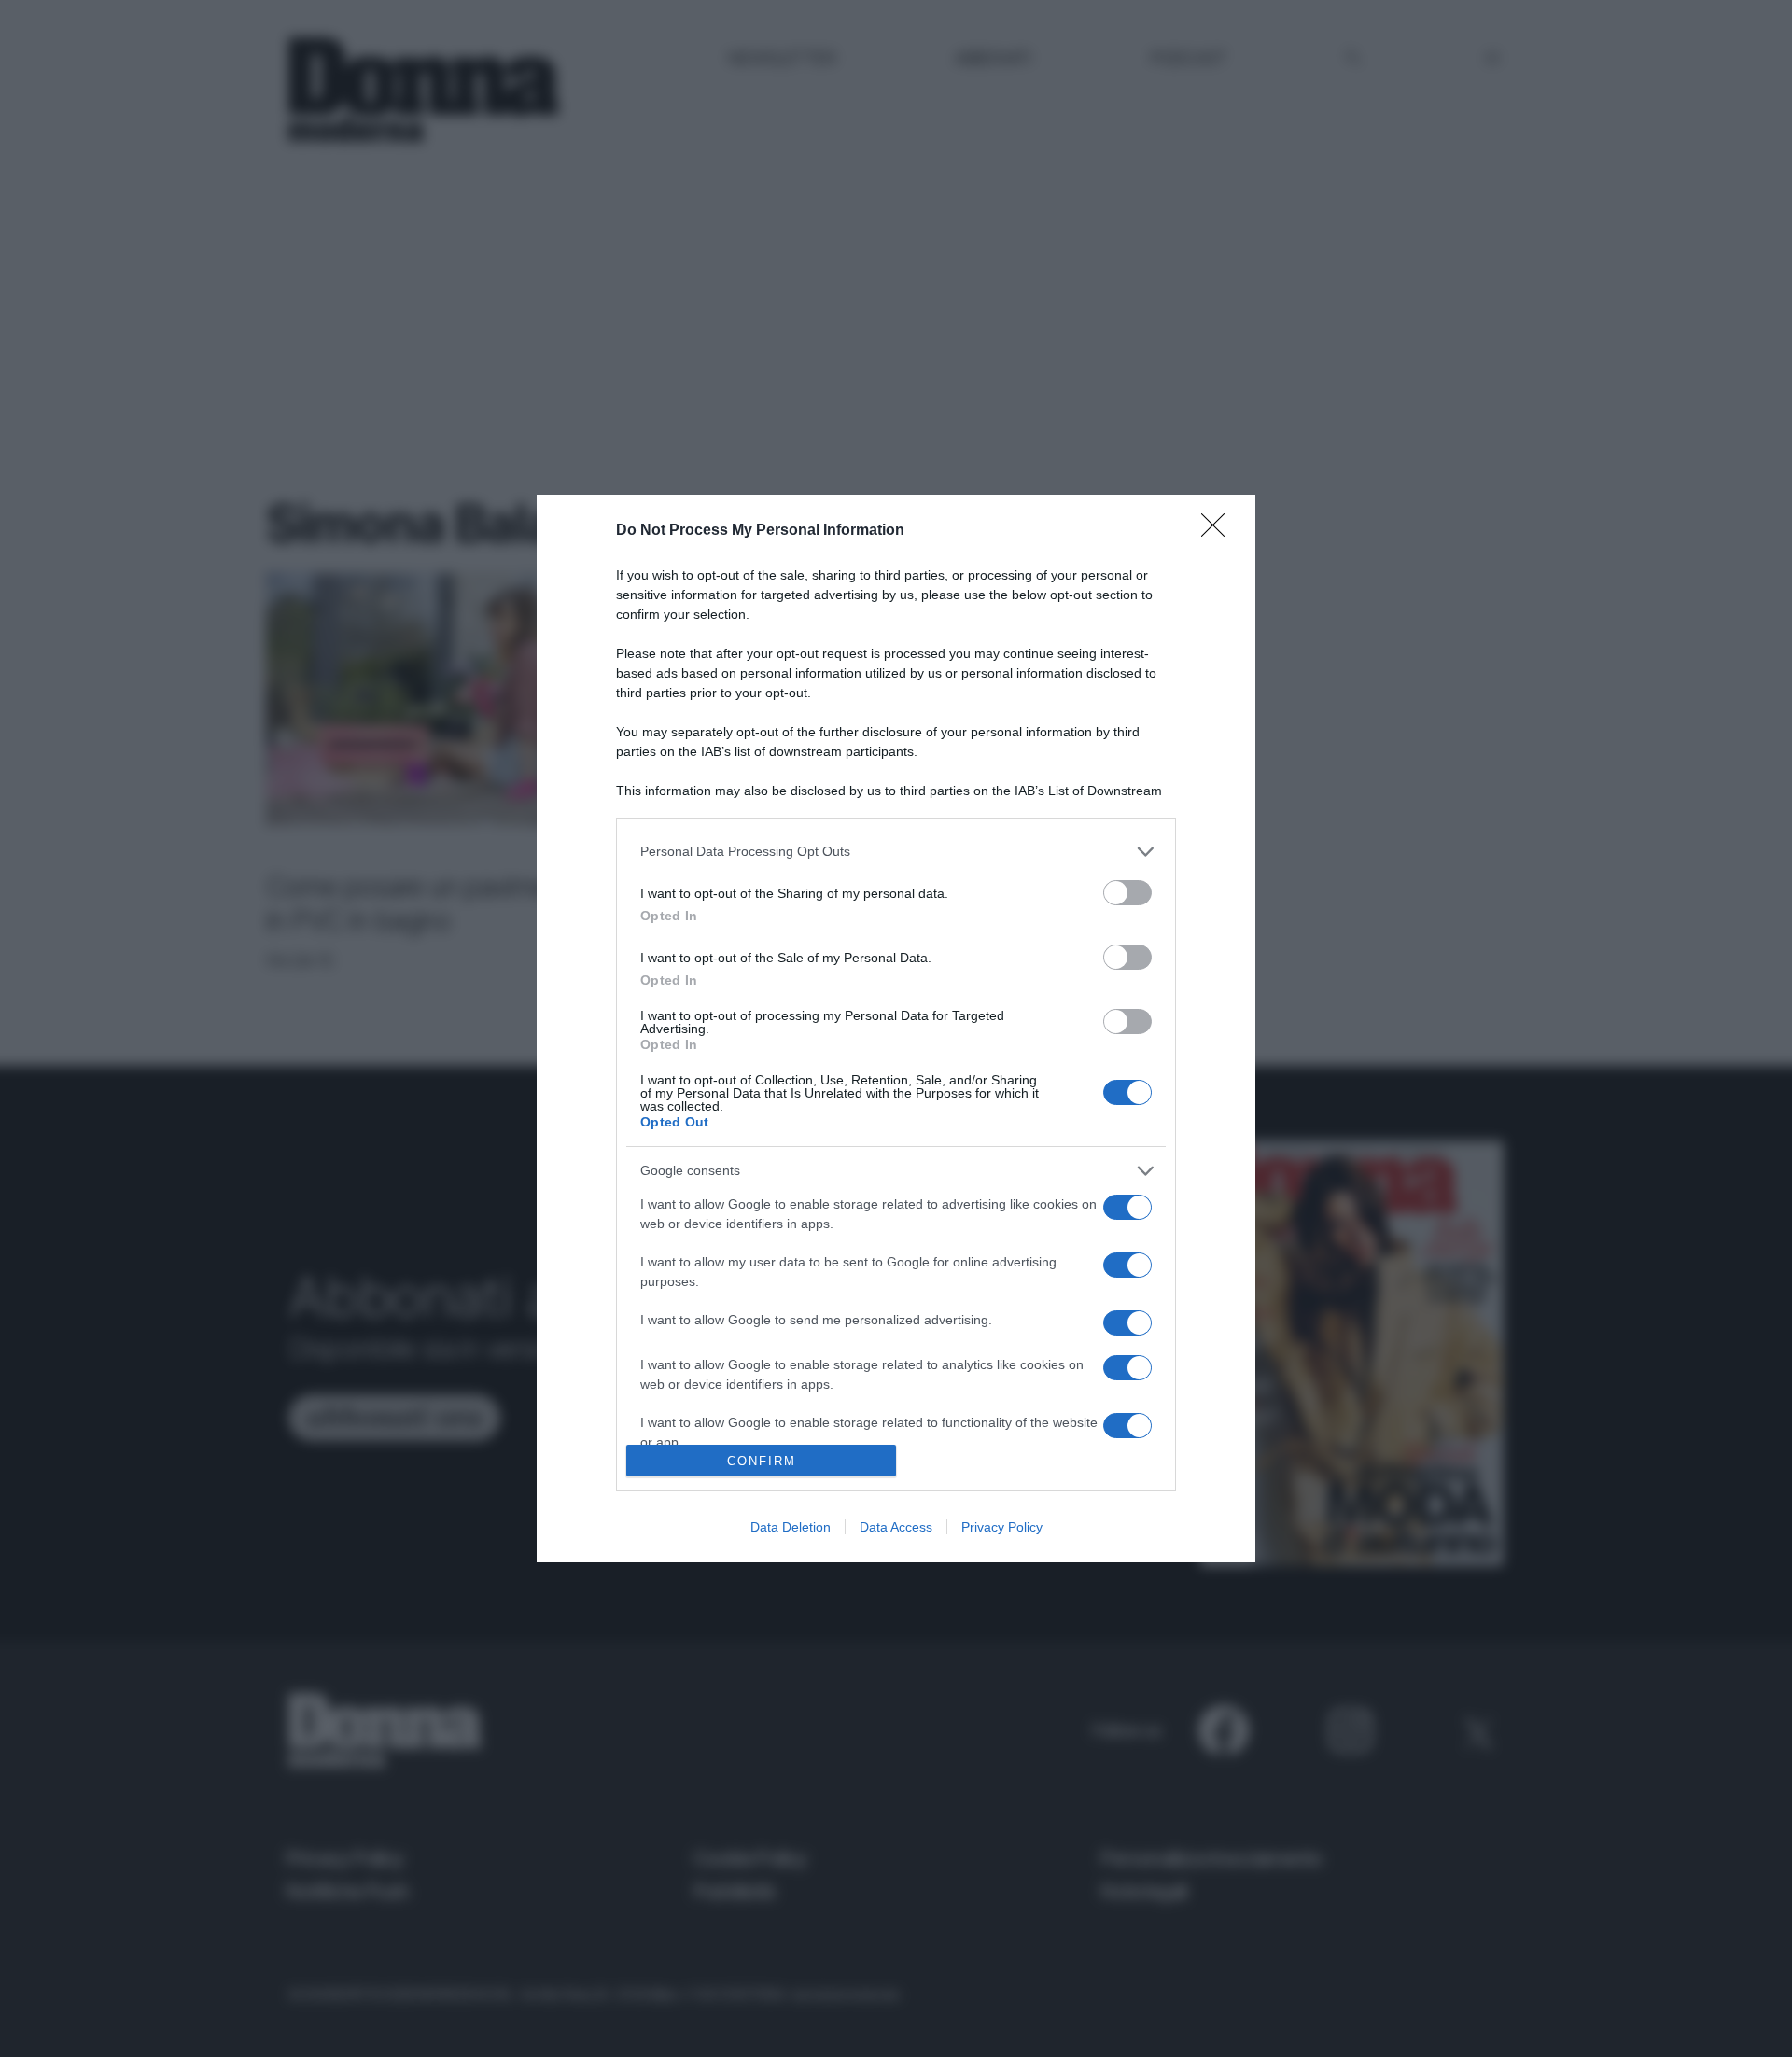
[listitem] (896, 852)
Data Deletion (791, 1527)
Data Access (896, 1527)
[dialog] (896, 1028)
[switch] (1127, 893)
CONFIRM (762, 1461)
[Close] (1219, 531)
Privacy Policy (1002, 1527)
